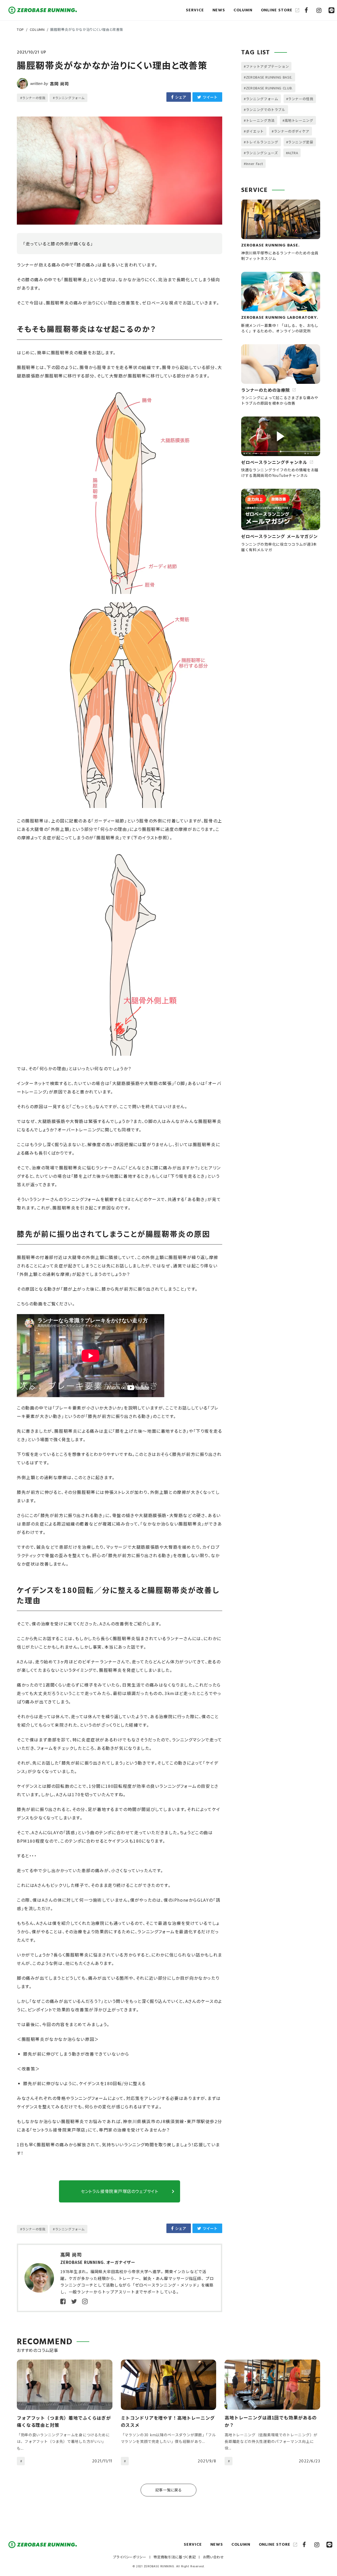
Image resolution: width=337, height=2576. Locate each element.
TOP (20, 29)
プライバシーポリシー (130, 2557)
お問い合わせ (214, 2557)
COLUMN (37, 29)
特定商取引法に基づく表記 (175, 2557)
